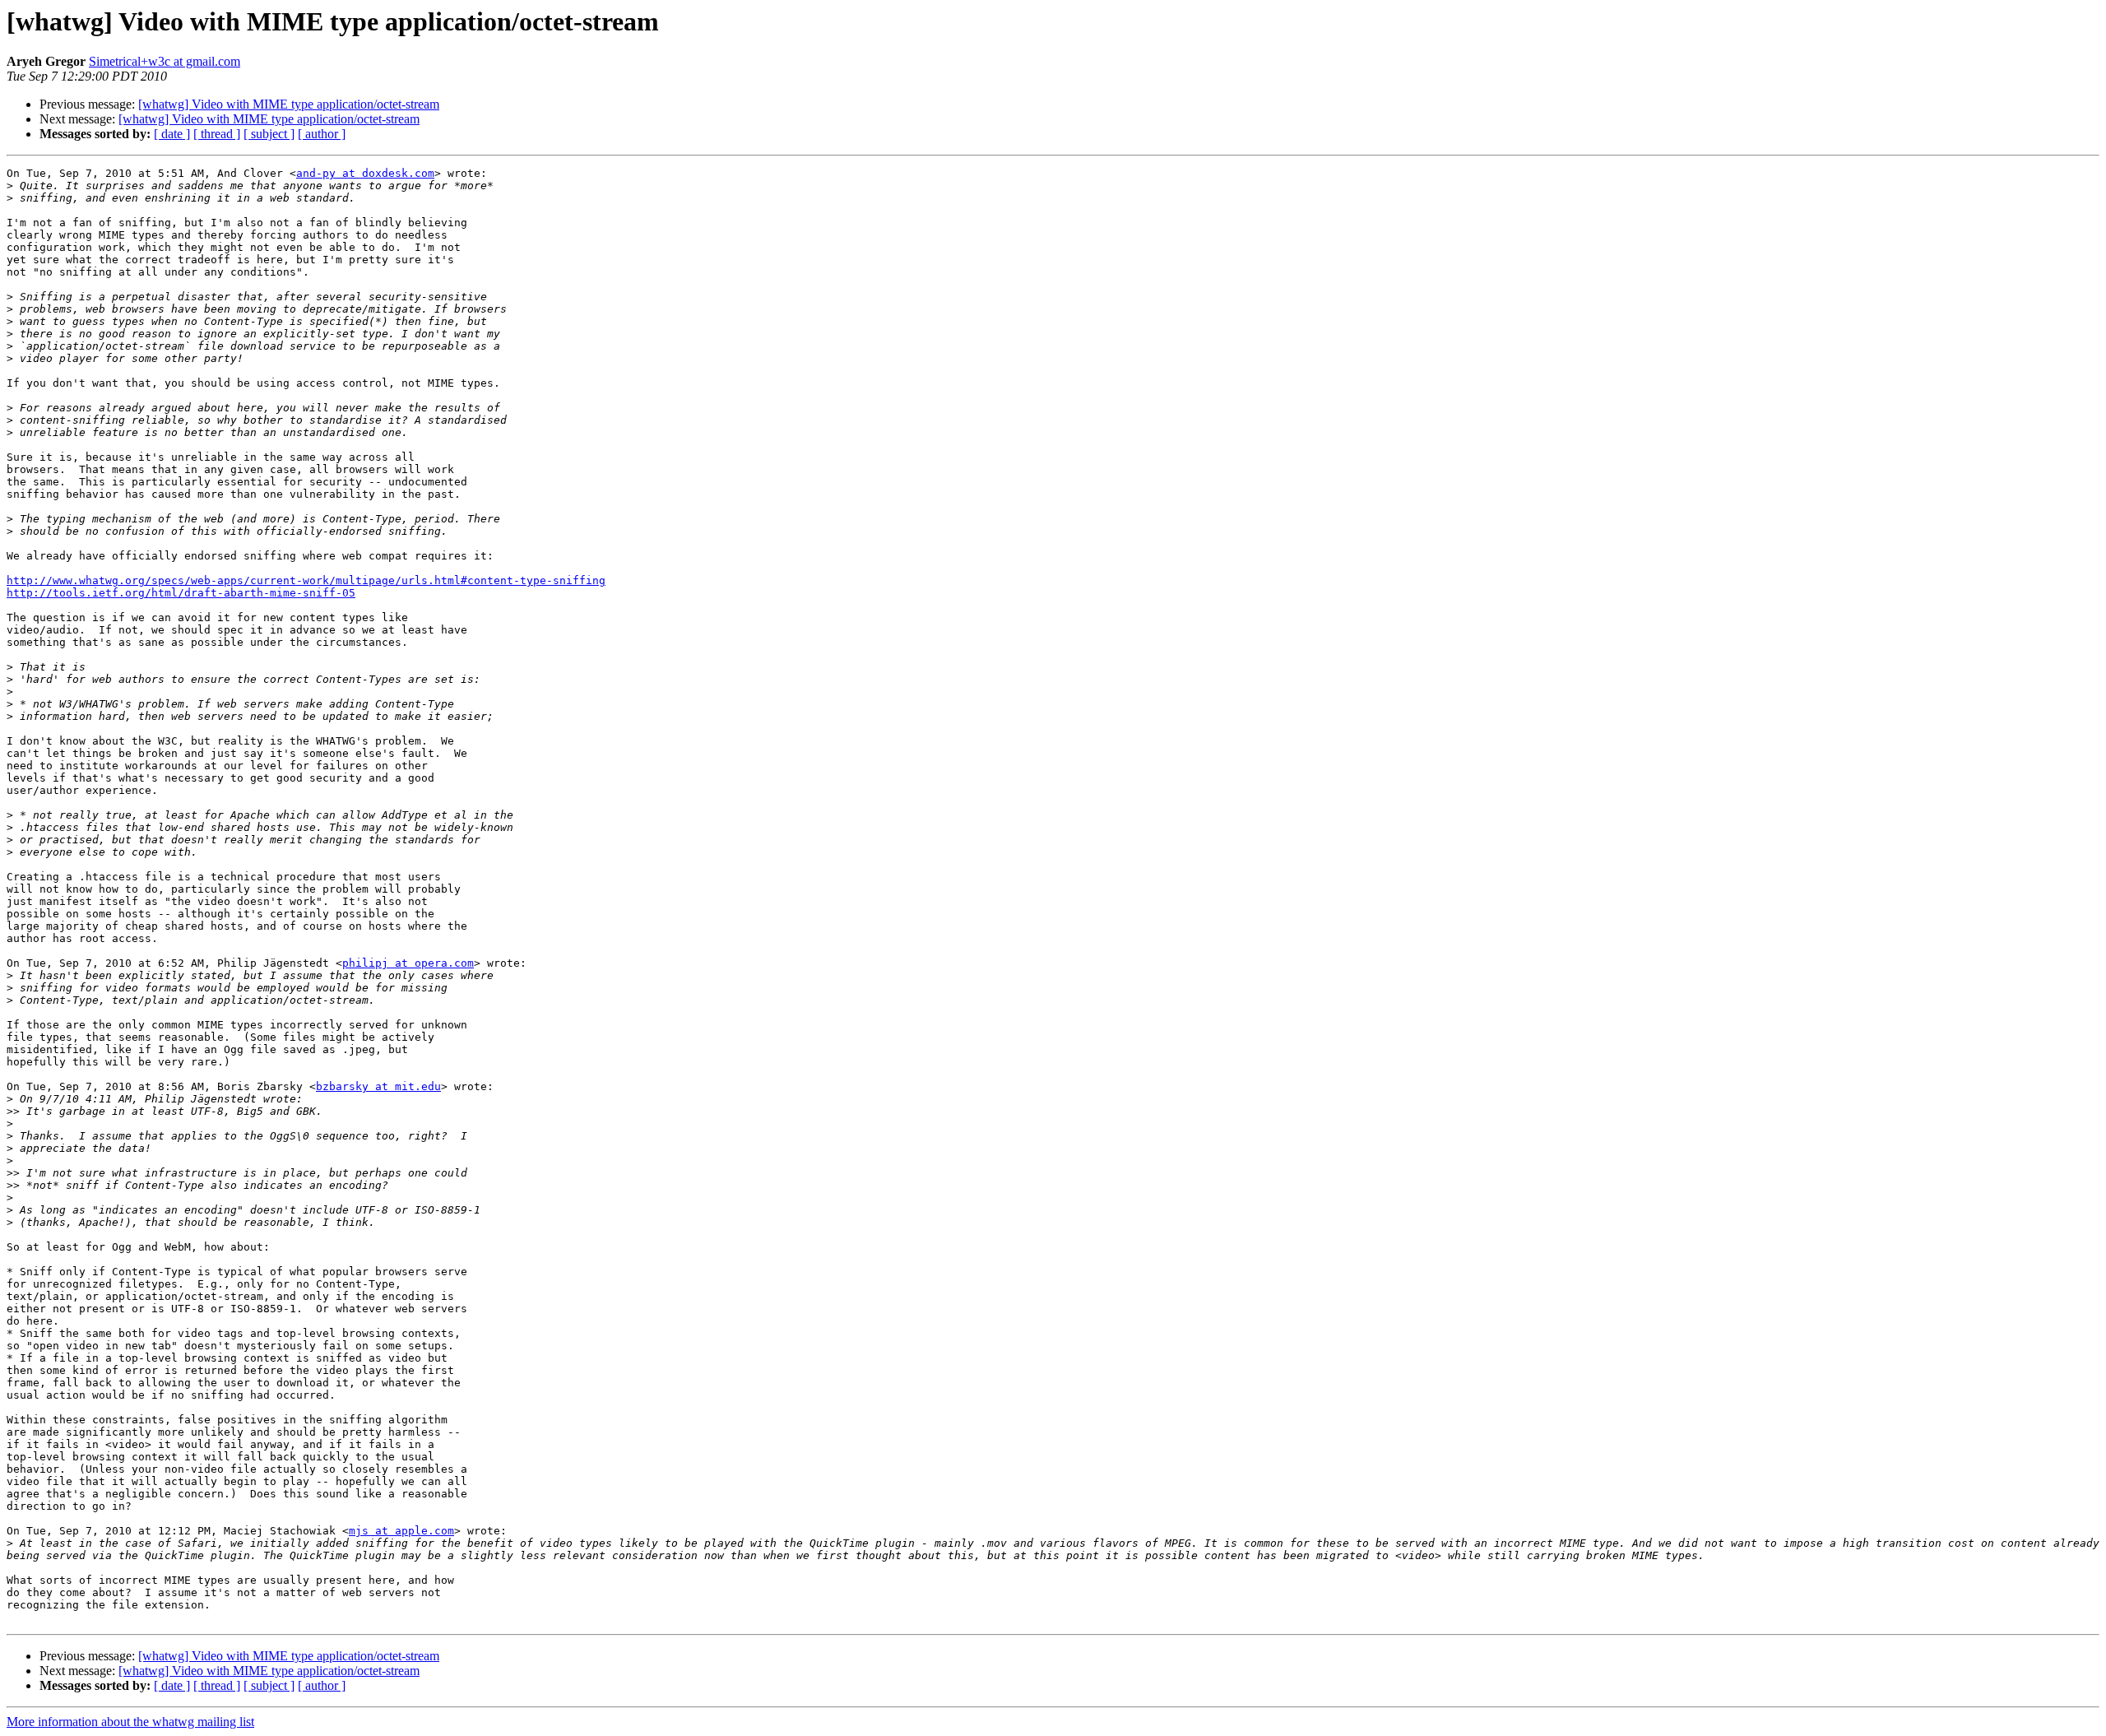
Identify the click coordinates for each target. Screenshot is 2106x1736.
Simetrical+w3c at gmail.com (165, 61)
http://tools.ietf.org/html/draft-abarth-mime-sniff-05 (181, 593)
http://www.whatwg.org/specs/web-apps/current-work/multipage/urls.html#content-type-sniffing (306, 580)
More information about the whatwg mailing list (130, 1722)
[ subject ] (269, 134)
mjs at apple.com (401, 1531)
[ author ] (322, 134)
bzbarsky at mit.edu (378, 1086)
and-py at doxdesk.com (365, 173)
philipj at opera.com (408, 963)
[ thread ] (217, 134)
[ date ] (172, 134)
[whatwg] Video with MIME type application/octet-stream (289, 104)
